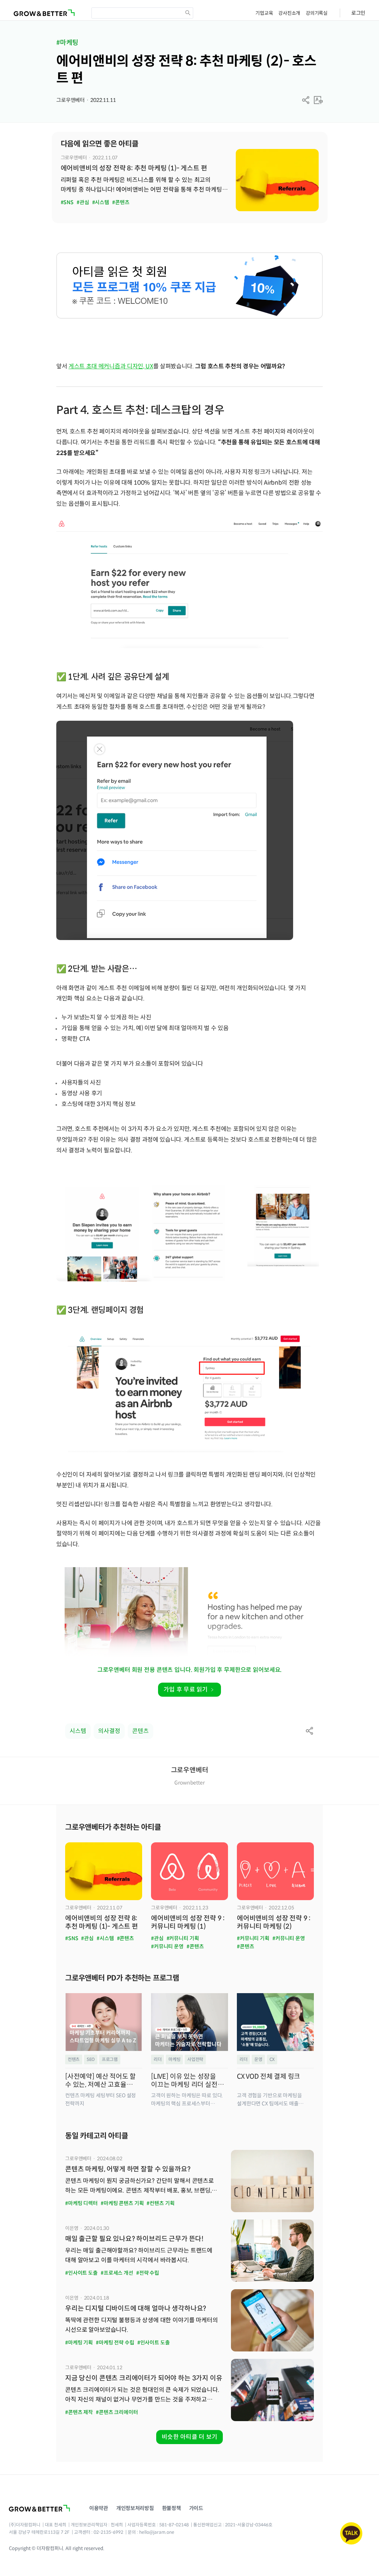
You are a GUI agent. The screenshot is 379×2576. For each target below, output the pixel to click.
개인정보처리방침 (135, 2508)
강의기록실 (317, 13)
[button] (306, 100)
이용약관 (99, 2508)
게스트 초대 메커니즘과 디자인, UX (111, 366)
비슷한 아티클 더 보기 (189, 2437)
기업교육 (264, 13)
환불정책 (172, 2508)
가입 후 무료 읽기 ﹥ (189, 1689)
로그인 (358, 13)
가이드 (196, 2508)
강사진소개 (289, 13)
